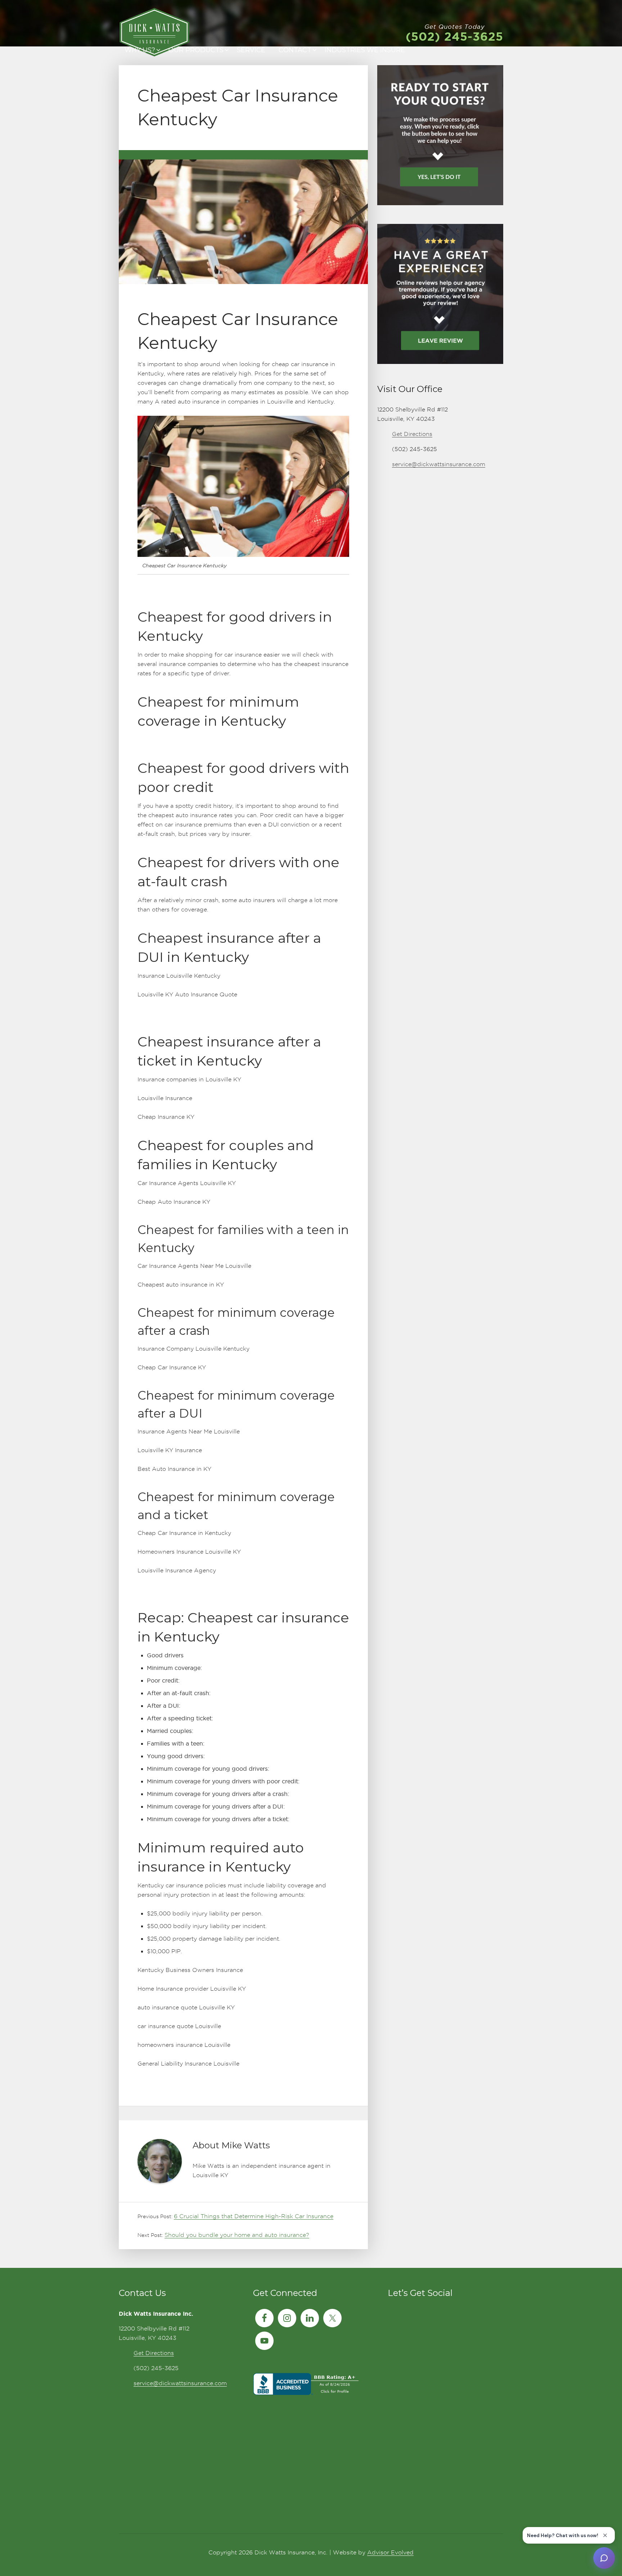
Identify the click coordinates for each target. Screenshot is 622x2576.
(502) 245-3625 (454, 36)
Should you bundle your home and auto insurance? (237, 2235)
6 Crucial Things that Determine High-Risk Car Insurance (254, 2216)
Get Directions (412, 434)
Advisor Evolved (390, 2552)
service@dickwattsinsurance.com (439, 464)
